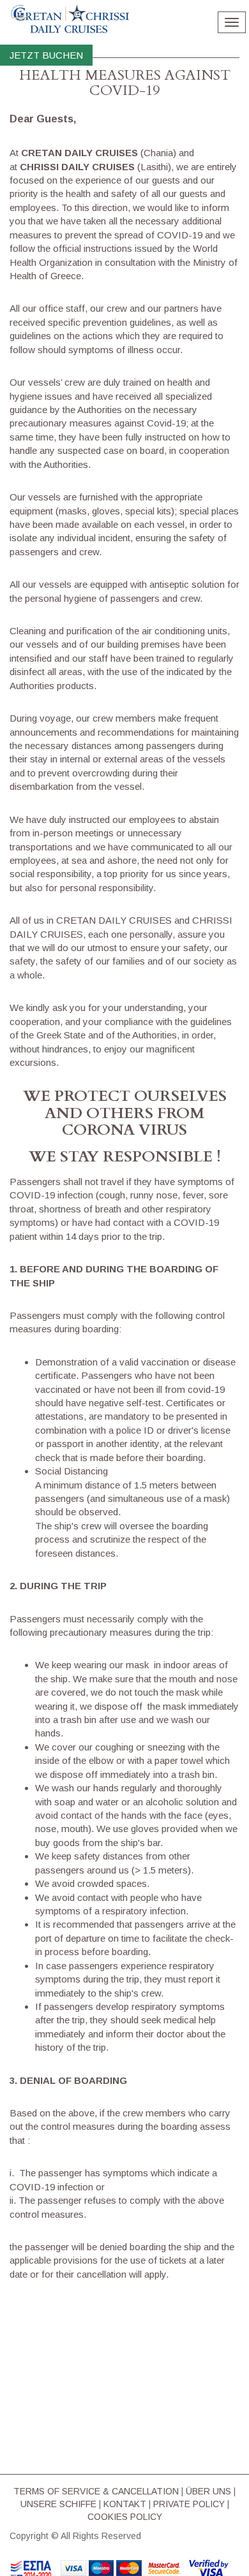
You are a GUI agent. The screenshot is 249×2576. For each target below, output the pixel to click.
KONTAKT (125, 2504)
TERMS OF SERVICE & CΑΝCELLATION (96, 2491)
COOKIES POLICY (125, 2517)
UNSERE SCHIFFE (58, 2504)
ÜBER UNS (208, 2491)
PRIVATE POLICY (189, 2504)
